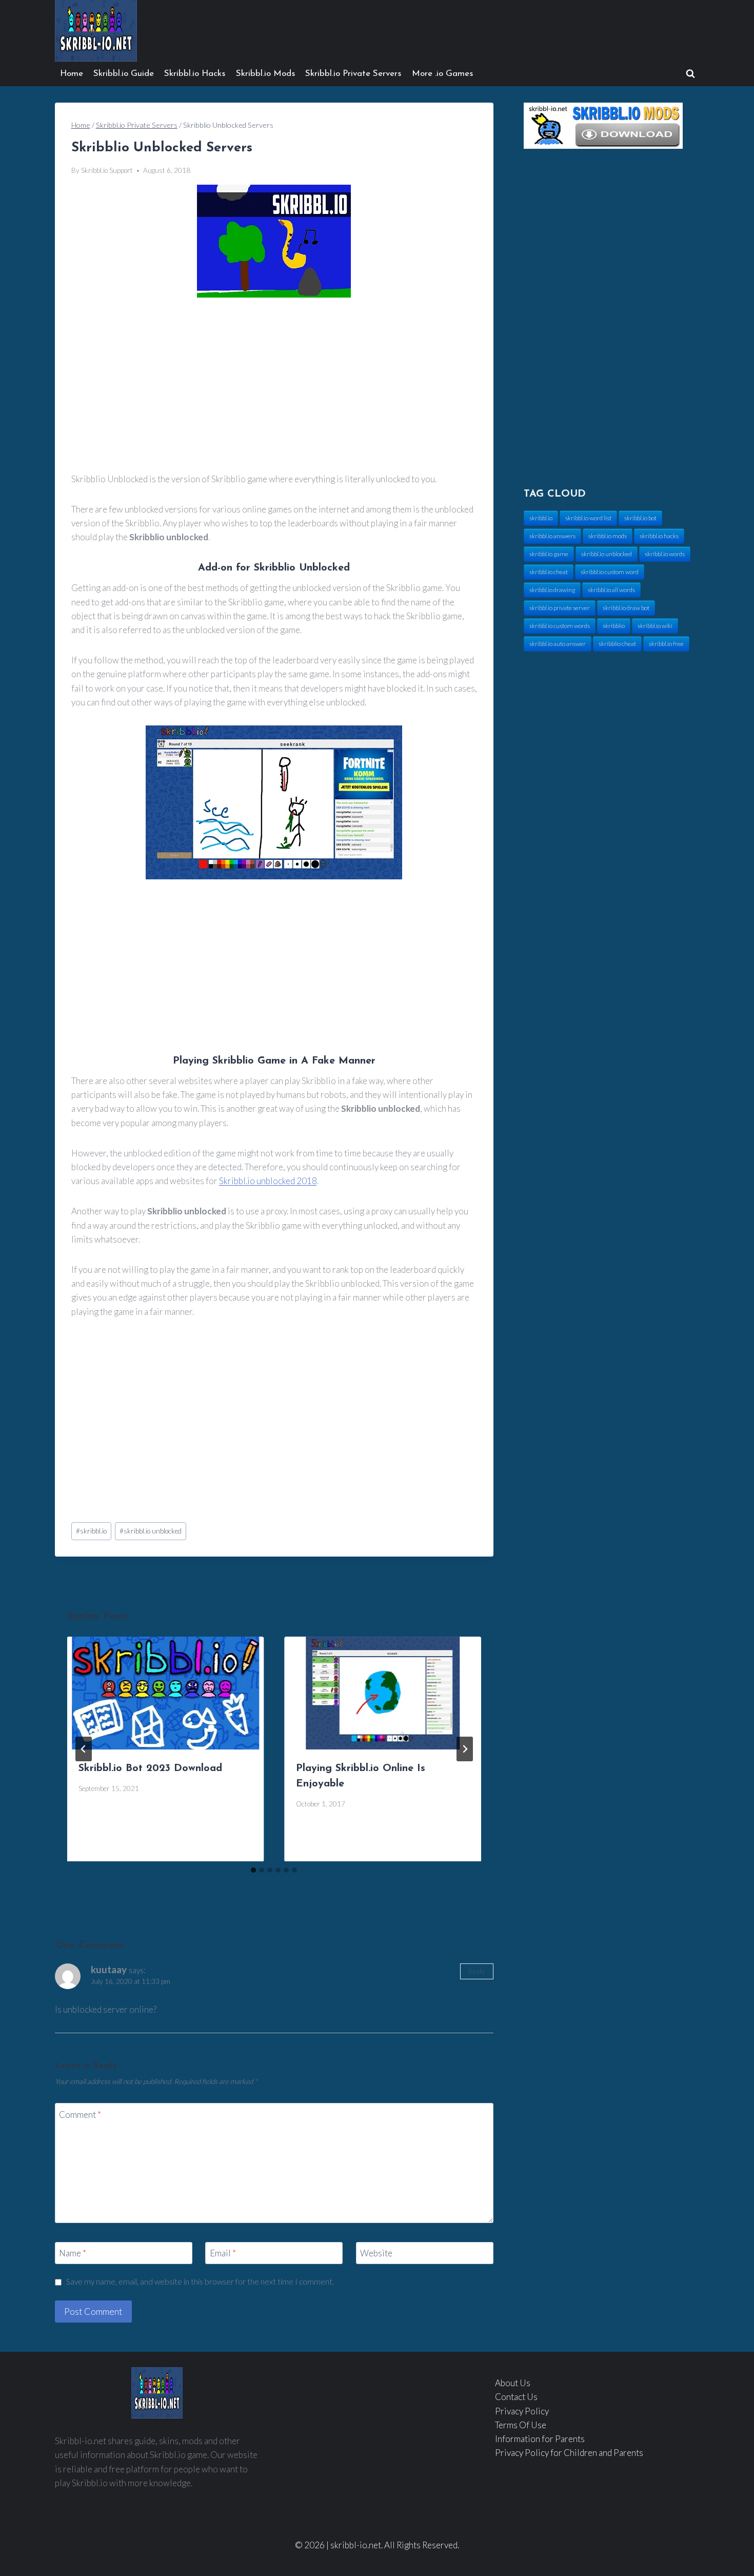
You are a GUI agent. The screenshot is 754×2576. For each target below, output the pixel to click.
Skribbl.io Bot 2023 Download (150, 1768)
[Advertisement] (274, 386)
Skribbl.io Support (107, 170)
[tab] (253, 1870)
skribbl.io (91, 1531)
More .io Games (442, 74)
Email (223, 2253)
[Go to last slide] (84, 1749)
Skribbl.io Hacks (195, 74)
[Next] (465, 1749)
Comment (80, 2114)
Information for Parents (540, 2439)
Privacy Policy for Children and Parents (569, 2453)
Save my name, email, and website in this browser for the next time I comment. (200, 2282)
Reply (477, 1971)
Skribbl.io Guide (124, 74)
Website (376, 2253)
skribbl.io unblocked (151, 1531)
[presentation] (166, 1693)
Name (73, 2253)
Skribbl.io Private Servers (353, 74)
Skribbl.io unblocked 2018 (268, 1181)
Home (72, 74)
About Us (513, 2383)
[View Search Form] (690, 74)
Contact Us (516, 2397)
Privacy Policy (522, 2411)
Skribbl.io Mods (265, 74)
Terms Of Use (521, 2425)
